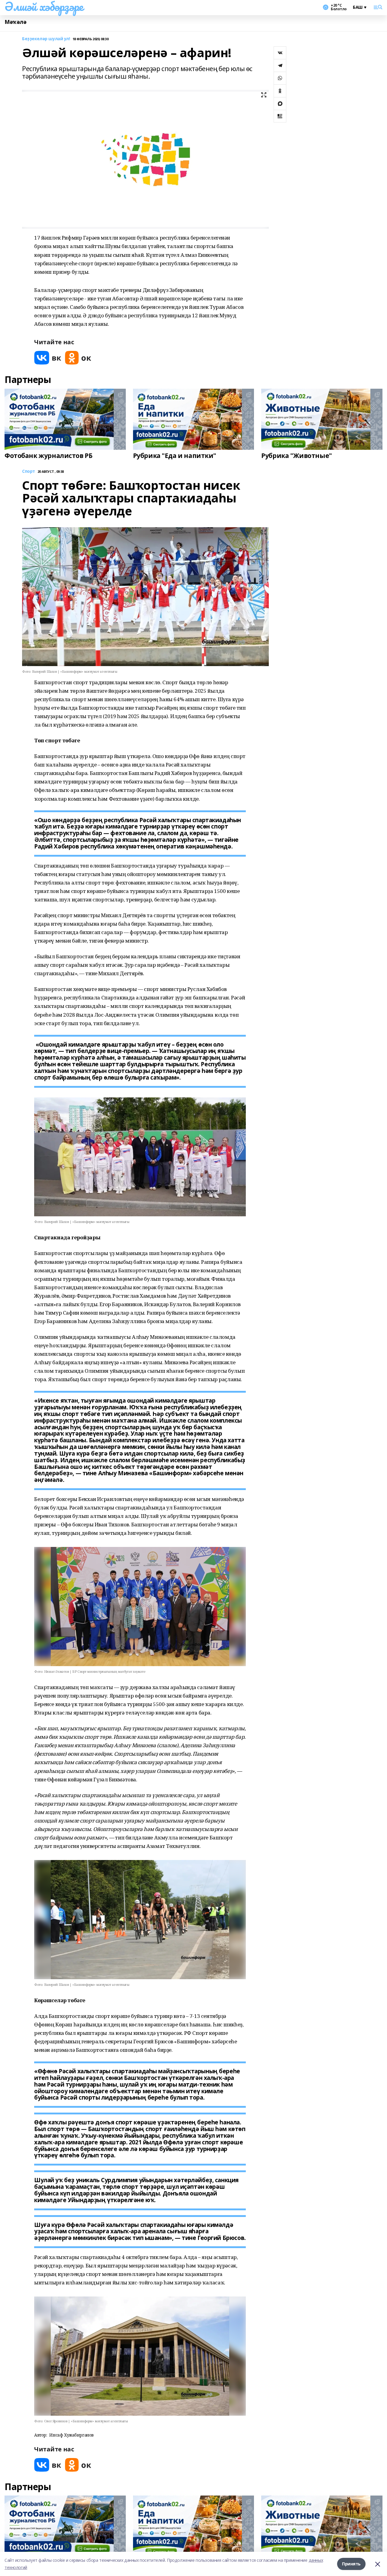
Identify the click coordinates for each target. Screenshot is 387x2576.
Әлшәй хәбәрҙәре (44, 6)
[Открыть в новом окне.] (48, 358)
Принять (351, 2564)
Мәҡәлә (15, 22)
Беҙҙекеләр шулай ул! (46, 39)
